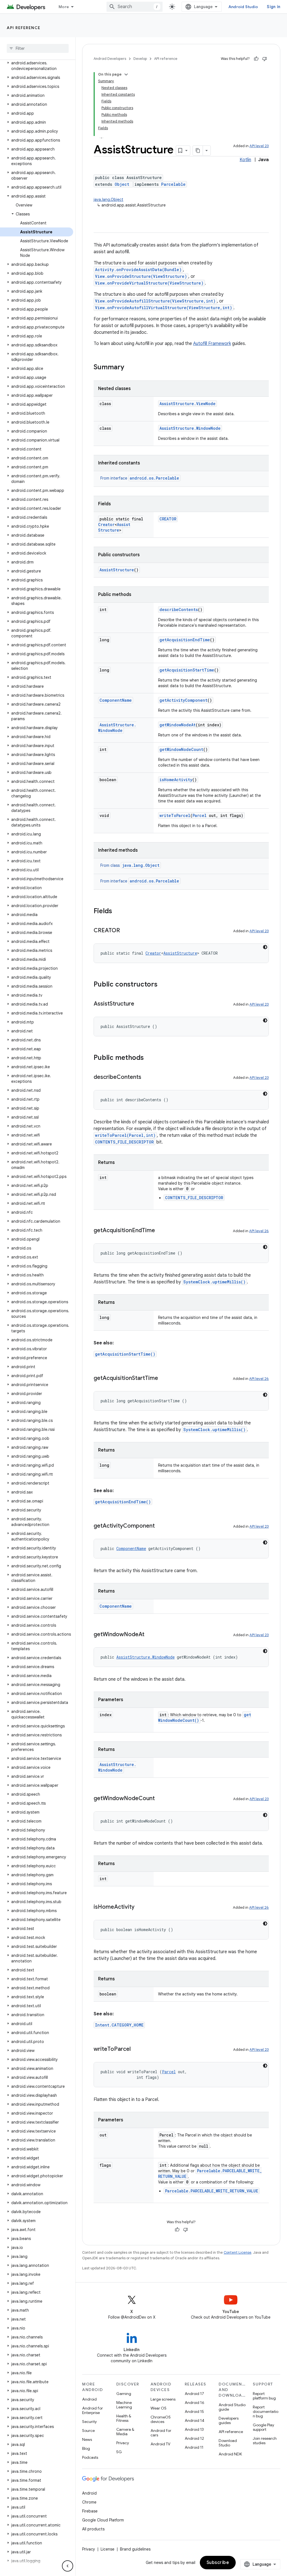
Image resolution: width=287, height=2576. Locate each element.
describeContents (179, 610)
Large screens (163, 2399)
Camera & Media (125, 2432)
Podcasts (90, 2457)
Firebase (90, 2511)
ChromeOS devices (161, 2419)
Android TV (160, 2444)
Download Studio (228, 2443)
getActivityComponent (183, 700)
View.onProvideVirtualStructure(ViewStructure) (149, 283)
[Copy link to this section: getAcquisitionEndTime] (161, 1231)
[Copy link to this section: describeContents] (147, 1077)
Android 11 (194, 2447)
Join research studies (265, 2441)
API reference (24, 28)
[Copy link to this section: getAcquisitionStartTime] (164, 1379)
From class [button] (130, 865)
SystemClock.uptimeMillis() (214, 1282)
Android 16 (195, 2403)
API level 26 (259, 1231)
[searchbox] (38, 48)
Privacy (123, 2443)
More (64, 7)
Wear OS (158, 2408)
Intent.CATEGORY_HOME (119, 2025)
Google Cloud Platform (103, 2520)
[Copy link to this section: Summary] (130, 368)
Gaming (124, 2394)
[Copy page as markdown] (198, 151)
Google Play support (263, 2427)
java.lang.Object (108, 199)
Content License (238, 2252)
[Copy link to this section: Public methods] (149, 1058)
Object (122, 184)
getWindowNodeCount (181, 749)
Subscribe (218, 2563)
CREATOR (168, 519)
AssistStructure (114, 527)
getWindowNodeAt (178, 725)
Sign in (274, 7)
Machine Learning (124, 2405)
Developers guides (229, 2420)
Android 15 (194, 2411)
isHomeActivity (176, 780)
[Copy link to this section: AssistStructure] (140, 1004)
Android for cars (161, 2433)
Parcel (200, 815)
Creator (106, 524)
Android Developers (110, 59)
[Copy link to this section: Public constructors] (163, 985)
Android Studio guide (232, 2407)
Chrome (89, 2502)
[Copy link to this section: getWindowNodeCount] (160, 1799)
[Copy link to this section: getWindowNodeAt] (150, 1635)
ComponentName (116, 700)
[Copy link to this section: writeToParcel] (136, 2049)
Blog (86, 2448)
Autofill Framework (212, 344)
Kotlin (245, 160)
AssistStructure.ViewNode (188, 404)
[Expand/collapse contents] (126, 74)
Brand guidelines (135, 2549)
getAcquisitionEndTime (185, 640)
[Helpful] (256, 59)
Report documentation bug (266, 2411)
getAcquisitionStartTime (187, 670)
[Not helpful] (265, 59)
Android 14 (195, 2420)
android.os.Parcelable (154, 478)
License (107, 2549)
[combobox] (135, 7)
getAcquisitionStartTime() (125, 1354)
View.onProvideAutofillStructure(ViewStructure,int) (155, 301)
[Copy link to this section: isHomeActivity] (140, 1907)
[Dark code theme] (265, 947)
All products (93, 2529)
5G (119, 2452)
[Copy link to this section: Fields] (118, 912)
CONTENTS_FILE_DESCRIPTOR (124, 1142)
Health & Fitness (124, 2418)
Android (89, 2399)
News (87, 2439)
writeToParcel (175, 815)
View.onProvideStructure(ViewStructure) (141, 276)
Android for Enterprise (92, 2410)
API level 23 (259, 146)
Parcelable (173, 184)
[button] (37, 66)
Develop (140, 59)
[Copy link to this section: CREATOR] (126, 931)
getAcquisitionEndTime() (123, 1502)
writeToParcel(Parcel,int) (125, 1135)
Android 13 (194, 2429)
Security (89, 2422)
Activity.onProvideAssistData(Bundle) (138, 270)
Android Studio (243, 7)
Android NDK (230, 2454)
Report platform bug (264, 2396)
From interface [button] (140, 478)
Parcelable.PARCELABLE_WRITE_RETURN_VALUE (212, 2191)
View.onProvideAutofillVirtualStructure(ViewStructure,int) (164, 308)
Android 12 (194, 2438)
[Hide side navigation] (68, 2566)
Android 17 (194, 2394)
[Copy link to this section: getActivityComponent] (160, 1526)
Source (88, 2431)
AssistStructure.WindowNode (190, 428)
